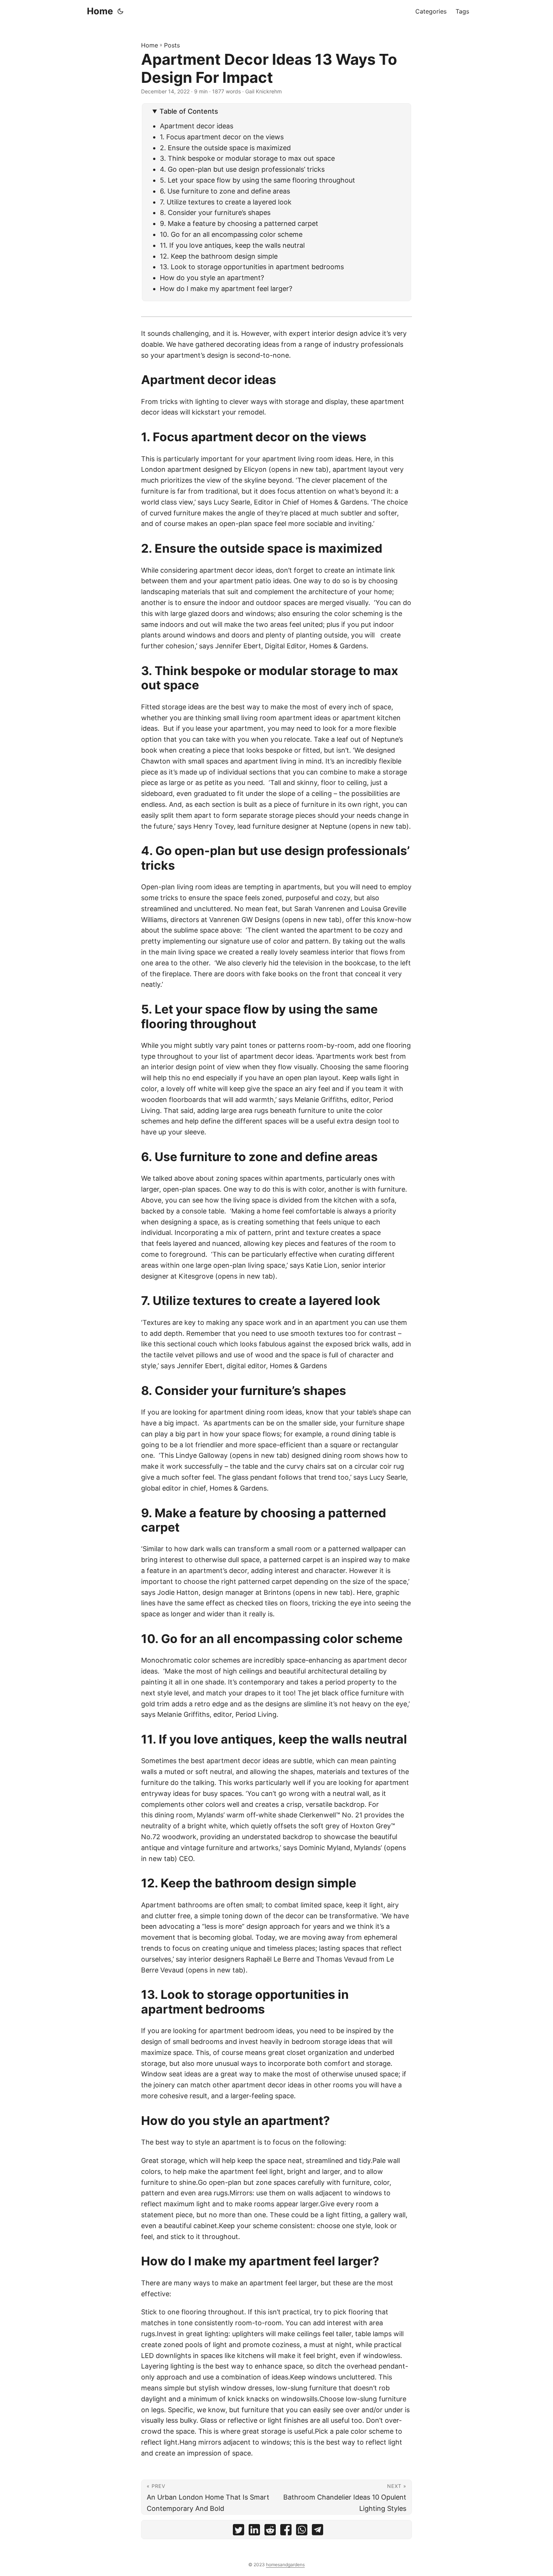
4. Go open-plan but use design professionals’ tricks (242, 169)
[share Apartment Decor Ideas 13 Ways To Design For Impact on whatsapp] (302, 2531)
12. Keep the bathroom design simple (219, 256)
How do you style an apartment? (212, 278)
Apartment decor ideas (197, 126)
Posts (172, 45)
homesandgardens (285, 2565)
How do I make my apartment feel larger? (226, 289)
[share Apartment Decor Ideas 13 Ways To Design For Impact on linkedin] (254, 2531)
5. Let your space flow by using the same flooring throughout (258, 180)
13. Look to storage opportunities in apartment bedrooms (252, 267)
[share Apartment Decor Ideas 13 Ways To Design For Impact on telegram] (318, 2531)
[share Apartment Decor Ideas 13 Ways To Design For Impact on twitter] (239, 2531)
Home (100, 11)
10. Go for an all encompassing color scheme (231, 234)
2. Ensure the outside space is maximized (225, 148)
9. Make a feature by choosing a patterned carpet (239, 223)
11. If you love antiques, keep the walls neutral (233, 245)
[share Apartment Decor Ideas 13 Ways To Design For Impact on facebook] (286, 2531)
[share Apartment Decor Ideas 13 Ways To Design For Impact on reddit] (270, 2531)
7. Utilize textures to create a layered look (226, 202)
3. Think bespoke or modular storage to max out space (247, 158)
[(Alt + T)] (120, 11)
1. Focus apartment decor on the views (222, 137)
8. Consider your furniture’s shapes (216, 213)
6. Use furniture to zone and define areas (225, 191)
